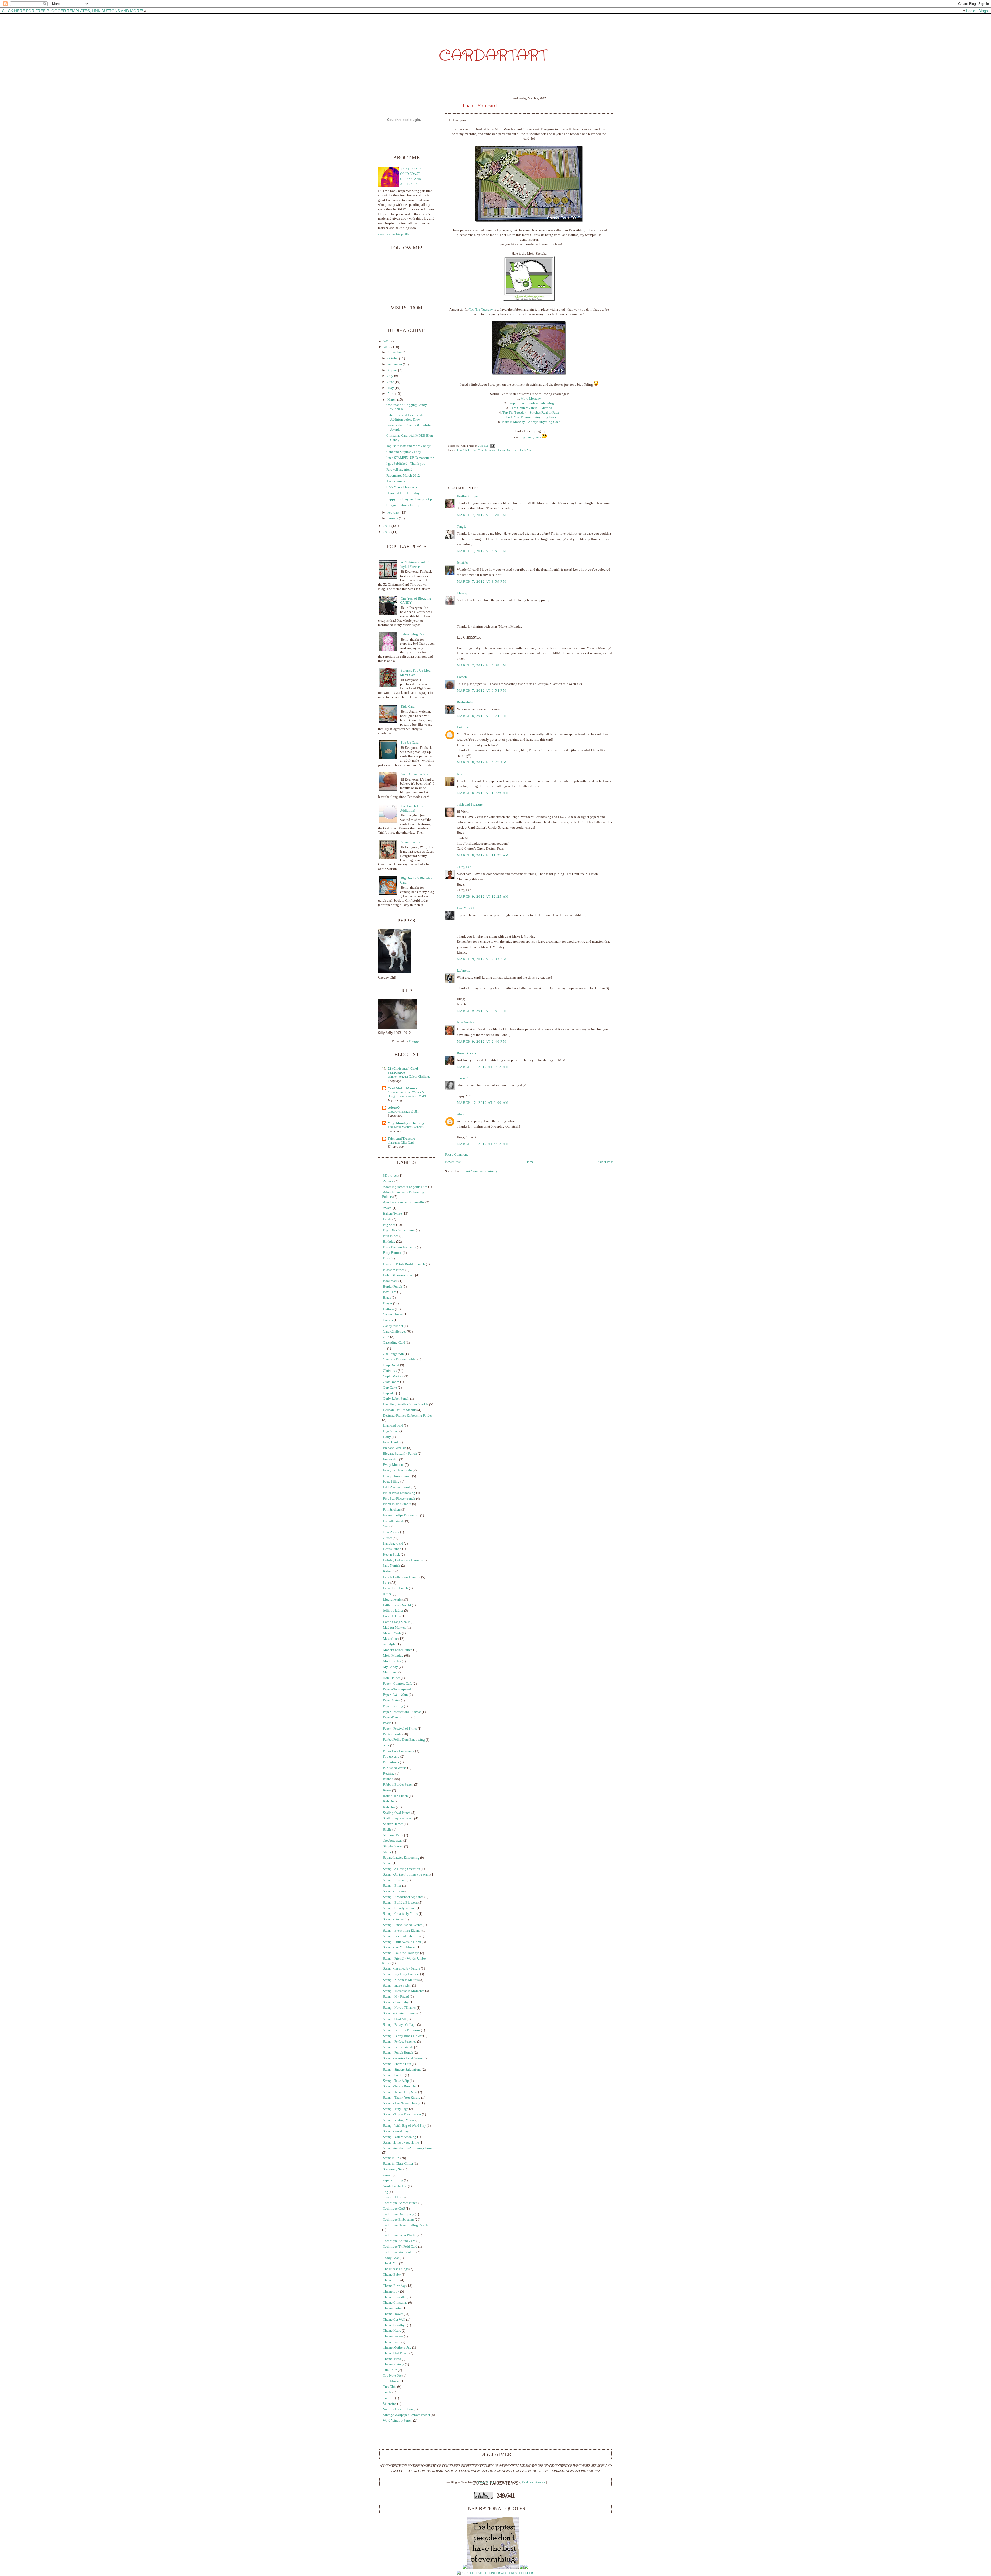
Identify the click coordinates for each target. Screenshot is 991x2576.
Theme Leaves (393, 2336)
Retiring (389, 1774)
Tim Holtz (390, 2370)
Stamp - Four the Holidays (401, 1953)
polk (386, 1745)
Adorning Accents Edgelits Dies (405, 1187)
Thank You (525, 450)
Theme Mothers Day (397, 2347)
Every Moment (393, 1465)
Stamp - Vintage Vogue (399, 2120)
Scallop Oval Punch (397, 1813)
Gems (387, 1526)
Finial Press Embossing (399, 1493)
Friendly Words (394, 1521)
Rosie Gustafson (468, 1053)
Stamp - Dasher (393, 1919)
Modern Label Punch (398, 1650)
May (391, 388)
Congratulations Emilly (403, 505)
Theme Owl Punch (396, 2353)
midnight (389, 1644)
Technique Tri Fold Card (400, 2247)
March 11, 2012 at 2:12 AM (483, 1067)
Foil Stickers (392, 1510)
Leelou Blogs (977, 11)
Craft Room (391, 1382)
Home (530, 1162)
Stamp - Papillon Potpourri (402, 2030)
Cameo (388, 1320)
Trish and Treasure (470, 805)
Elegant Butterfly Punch (400, 1454)
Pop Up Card (410, 743)
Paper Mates (391, 1700)
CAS (386, 1337)
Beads (387, 1219)
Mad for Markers (395, 1628)
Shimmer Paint (393, 1835)
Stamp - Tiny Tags (396, 2109)
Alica (461, 1114)
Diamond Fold (393, 1425)
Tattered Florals (394, 2197)
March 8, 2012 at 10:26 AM (483, 793)
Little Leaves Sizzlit (397, 1605)
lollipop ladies (393, 1611)
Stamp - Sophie (394, 2075)
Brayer (388, 1303)
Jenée (461, 774)
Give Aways (391, 1532)
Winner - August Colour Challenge (409, 1077)
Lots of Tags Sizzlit (396, 1622)
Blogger (415, 1041)
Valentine (390, 2404)
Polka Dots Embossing (399, 1751)
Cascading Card (394, 1343)
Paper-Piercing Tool (397, 1717)
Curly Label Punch (396, 1399)
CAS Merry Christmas (402, 487)
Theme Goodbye (395, 2325)
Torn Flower (391, 2381)
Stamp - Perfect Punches (400, 2042)
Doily (387, 1437)
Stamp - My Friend (396, 1997)
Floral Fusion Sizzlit (397, 1504)
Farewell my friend (399, 470)
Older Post (606, 1162)
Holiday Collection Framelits (403, 1560)
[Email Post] (492, 446)
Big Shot (389, 1225)
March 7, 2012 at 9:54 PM (481, 691)
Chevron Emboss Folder (400, 1359)
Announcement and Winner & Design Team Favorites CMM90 (407, 1094)
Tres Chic (390, 2387)
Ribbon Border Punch (398, 1785)
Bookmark (390, 1281)
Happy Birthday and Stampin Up (409, 499)
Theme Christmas (395, 2303)
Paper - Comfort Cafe (398, 1684)
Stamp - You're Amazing (400, 2137)
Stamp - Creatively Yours (400, 1914)
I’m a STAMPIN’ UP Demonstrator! (410, 458)
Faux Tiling (391, 1482)
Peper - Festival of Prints (400, 1729)
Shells (387, 1830)
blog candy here (530, 437)
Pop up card (391, 1756)
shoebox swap (393, 1841)
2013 (387, 341)
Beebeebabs (465, 702)
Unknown (464, 727)
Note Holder (391, 1678)
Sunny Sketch (410, 842)
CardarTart (493, 56)
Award (387, 1208)
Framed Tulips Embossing (401, 1515)
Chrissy (462, 593)
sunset (387, 2175)
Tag (514, 450)
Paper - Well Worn (395, 1695)
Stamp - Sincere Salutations (402, 2070)
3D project (390, 1176)
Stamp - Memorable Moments (404, 1991)
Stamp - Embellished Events (403, 1925)
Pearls (387, 1723)
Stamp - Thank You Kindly (402, 2098)
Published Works (395, 1768)
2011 (387, 526)
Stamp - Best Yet (394, 1880)
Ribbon (388, 1779)
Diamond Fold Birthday (403, 493)
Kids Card (408, 707)
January (393, 518)
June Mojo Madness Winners (406, 1127)
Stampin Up (504, 450)
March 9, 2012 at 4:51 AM (482, 1011)
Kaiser (387, 1571)
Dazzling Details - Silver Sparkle (406, 1404)
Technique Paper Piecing (400, 2235)
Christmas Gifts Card (401, 1143)
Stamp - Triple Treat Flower (402, 2114)
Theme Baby (392, 2275)
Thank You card (479, 106)
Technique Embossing (398, 2220)
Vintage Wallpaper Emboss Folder (407, 2415)
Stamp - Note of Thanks (399, 2008)
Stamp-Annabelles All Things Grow (408, 2148)
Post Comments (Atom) (480, 1171)
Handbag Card (393, 1543)
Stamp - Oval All (394, 2019)
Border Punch (393, 1287)
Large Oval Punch (395, 1588)
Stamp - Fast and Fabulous (401, 1936)
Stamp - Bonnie (394, 1891)
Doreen (462, 677)
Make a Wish (392, 1633)
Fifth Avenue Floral (396, 1487)
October (393, 358)
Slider (387, 1852)
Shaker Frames (393, 1824)
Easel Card (390, 1442)
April (391, 394)
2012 (387, 347)
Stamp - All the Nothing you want (406, 1874)
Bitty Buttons (393, 1253)
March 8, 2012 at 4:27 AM (482, 762)
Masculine (390, 1639)
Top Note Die (392, 2376)
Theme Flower (393, 2314)
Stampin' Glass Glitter (398, 2164)
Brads (387, 1298)
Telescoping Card (413, 634)
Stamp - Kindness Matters (401, 1980)
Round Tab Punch (395, 1796)
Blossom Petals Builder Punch (404, 1264)
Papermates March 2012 (403, 476)
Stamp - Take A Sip (396, 2081)
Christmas (390, 1371)
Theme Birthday (394, 2286)
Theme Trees (392, 2359)
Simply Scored (393, 1846)
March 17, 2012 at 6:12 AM (483, 1144)
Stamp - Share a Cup (397, 2064)
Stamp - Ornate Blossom (400, 2013)
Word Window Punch (398, 2421)
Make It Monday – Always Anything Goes (531, 422)
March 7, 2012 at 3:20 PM (481, 515)
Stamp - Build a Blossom (400, 1903)
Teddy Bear (391, 2258)
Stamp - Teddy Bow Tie (399, 2086)
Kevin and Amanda (534, 2482)
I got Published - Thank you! (406, 464)
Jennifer (462, 563)
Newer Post (453, 1162)
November (395, 352)
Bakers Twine (392, 1214)
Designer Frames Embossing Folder (407, 1416)
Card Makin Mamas (402, 1088)
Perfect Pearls (392, 1734)
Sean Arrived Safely (414, 774)
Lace (386, 1583)
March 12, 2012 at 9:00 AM (483, 1103)
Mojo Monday (486, 450)
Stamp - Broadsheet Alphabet (403, 1897)
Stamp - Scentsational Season (403, 2058)
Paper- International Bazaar (402, 1712)
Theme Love (392, 2342)
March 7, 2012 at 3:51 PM (481, 551)
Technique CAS (394, 2209)
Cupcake (389, 1393)
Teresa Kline (465, 1078)
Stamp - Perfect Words (398, 2047)
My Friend (390, 1672)
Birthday (389, 1242)
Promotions (391, 1762)
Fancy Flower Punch (397, 1476)
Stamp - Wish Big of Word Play (405, 2126)
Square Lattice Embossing (401, 1858)
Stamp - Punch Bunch (398, 2053)
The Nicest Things (396, 2269)
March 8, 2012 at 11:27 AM (483, 855)
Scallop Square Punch (398, 1818)
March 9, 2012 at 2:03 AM (482, 959)
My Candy (390, 1667)
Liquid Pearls (392, 1600)
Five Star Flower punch (399, 1499)
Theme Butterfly (394, 2297)
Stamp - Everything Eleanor (402, 1931)
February (394, 513)
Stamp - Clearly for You (399, 1908)
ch (385, 1348)
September (395, 364)
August (392, 370)
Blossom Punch (394, 1270)
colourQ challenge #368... (403, 1112)
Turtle (387, 2392)
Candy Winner (393, 1326)
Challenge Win (393, 1354)
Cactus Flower (393, 1314)
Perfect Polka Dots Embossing (404, 1740)
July (390, 376)
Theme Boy (391, 2291)
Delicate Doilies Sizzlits (400, 1410)
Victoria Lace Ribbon (398, 2409)
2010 (387, 532)
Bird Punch (391, 1236)
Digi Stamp (391, 1431)
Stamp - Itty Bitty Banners (401, 1974)
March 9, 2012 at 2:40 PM (481, 1042)
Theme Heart (392, 2331)
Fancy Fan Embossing (398, 1470)
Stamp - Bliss (392, 1886)
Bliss (386, 1258)
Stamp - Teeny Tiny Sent (400, 2092)
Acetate (388, 1181)
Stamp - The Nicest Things (401, 2103)
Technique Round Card (399, 2241)
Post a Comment (457, 1155)
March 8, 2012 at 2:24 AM (482, 716)
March (392, 400)
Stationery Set (393, 2169)
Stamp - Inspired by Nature (402, 1968)
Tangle (462, 527)
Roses (387, 1790)
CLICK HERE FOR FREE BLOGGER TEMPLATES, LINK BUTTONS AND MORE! (72, 11)
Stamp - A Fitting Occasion (402, 1869)
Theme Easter (392, 2308)
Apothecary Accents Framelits (404, 1202)
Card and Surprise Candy (404, 452)
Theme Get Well (394, 2320)
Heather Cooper (468, 496)
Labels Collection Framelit (402, 1577)
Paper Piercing (393, 1706)
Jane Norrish (465, 1022)
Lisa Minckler (467, 908)
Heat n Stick (391, 1555)
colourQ (394, 1108)
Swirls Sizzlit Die (395, 2186)
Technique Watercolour (399, 2252)
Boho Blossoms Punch (399, 1275)
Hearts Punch (392, 1549)
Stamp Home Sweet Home (401, 2142)
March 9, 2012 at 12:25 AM (483, 897)
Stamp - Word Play (396, 2131)
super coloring (393, 2180)
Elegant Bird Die (395, 1448)
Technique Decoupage (399, 2214)
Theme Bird (391, 2280)
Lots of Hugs (392, 1616)
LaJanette (463, 971)
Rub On (388, 1801)
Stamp (387, 1863)
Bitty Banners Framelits (399, 1247)
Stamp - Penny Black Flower (403, 2036)
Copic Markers (393, 1376)
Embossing (391, 1459)
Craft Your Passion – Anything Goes (531, 417)
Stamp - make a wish (397, 1986)
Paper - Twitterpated (397, 1689)
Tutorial (389, 2398)
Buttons (389, 1309)
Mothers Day (392, 1661)
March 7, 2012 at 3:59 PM (481, 582)
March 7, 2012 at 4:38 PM (481, 665)
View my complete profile (394, 234)
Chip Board (391, 1365)
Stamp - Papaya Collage (400, 2025)
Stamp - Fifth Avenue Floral (402, 1942)
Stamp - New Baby (396, 2002)
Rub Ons (389, 1807)
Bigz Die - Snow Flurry (399, 1230)
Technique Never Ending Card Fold (408, 2225)
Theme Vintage (394, 2364)
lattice (387, 1594)
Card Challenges (467, 450)
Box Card (390, 1292)
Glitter (387, 1538)
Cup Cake (390, 1388)
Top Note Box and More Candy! (409, 446)
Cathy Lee (464, 867)
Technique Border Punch (400, 2203)
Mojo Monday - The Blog (406, 1123)
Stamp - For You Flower (399, 1947)
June (391, 382)
